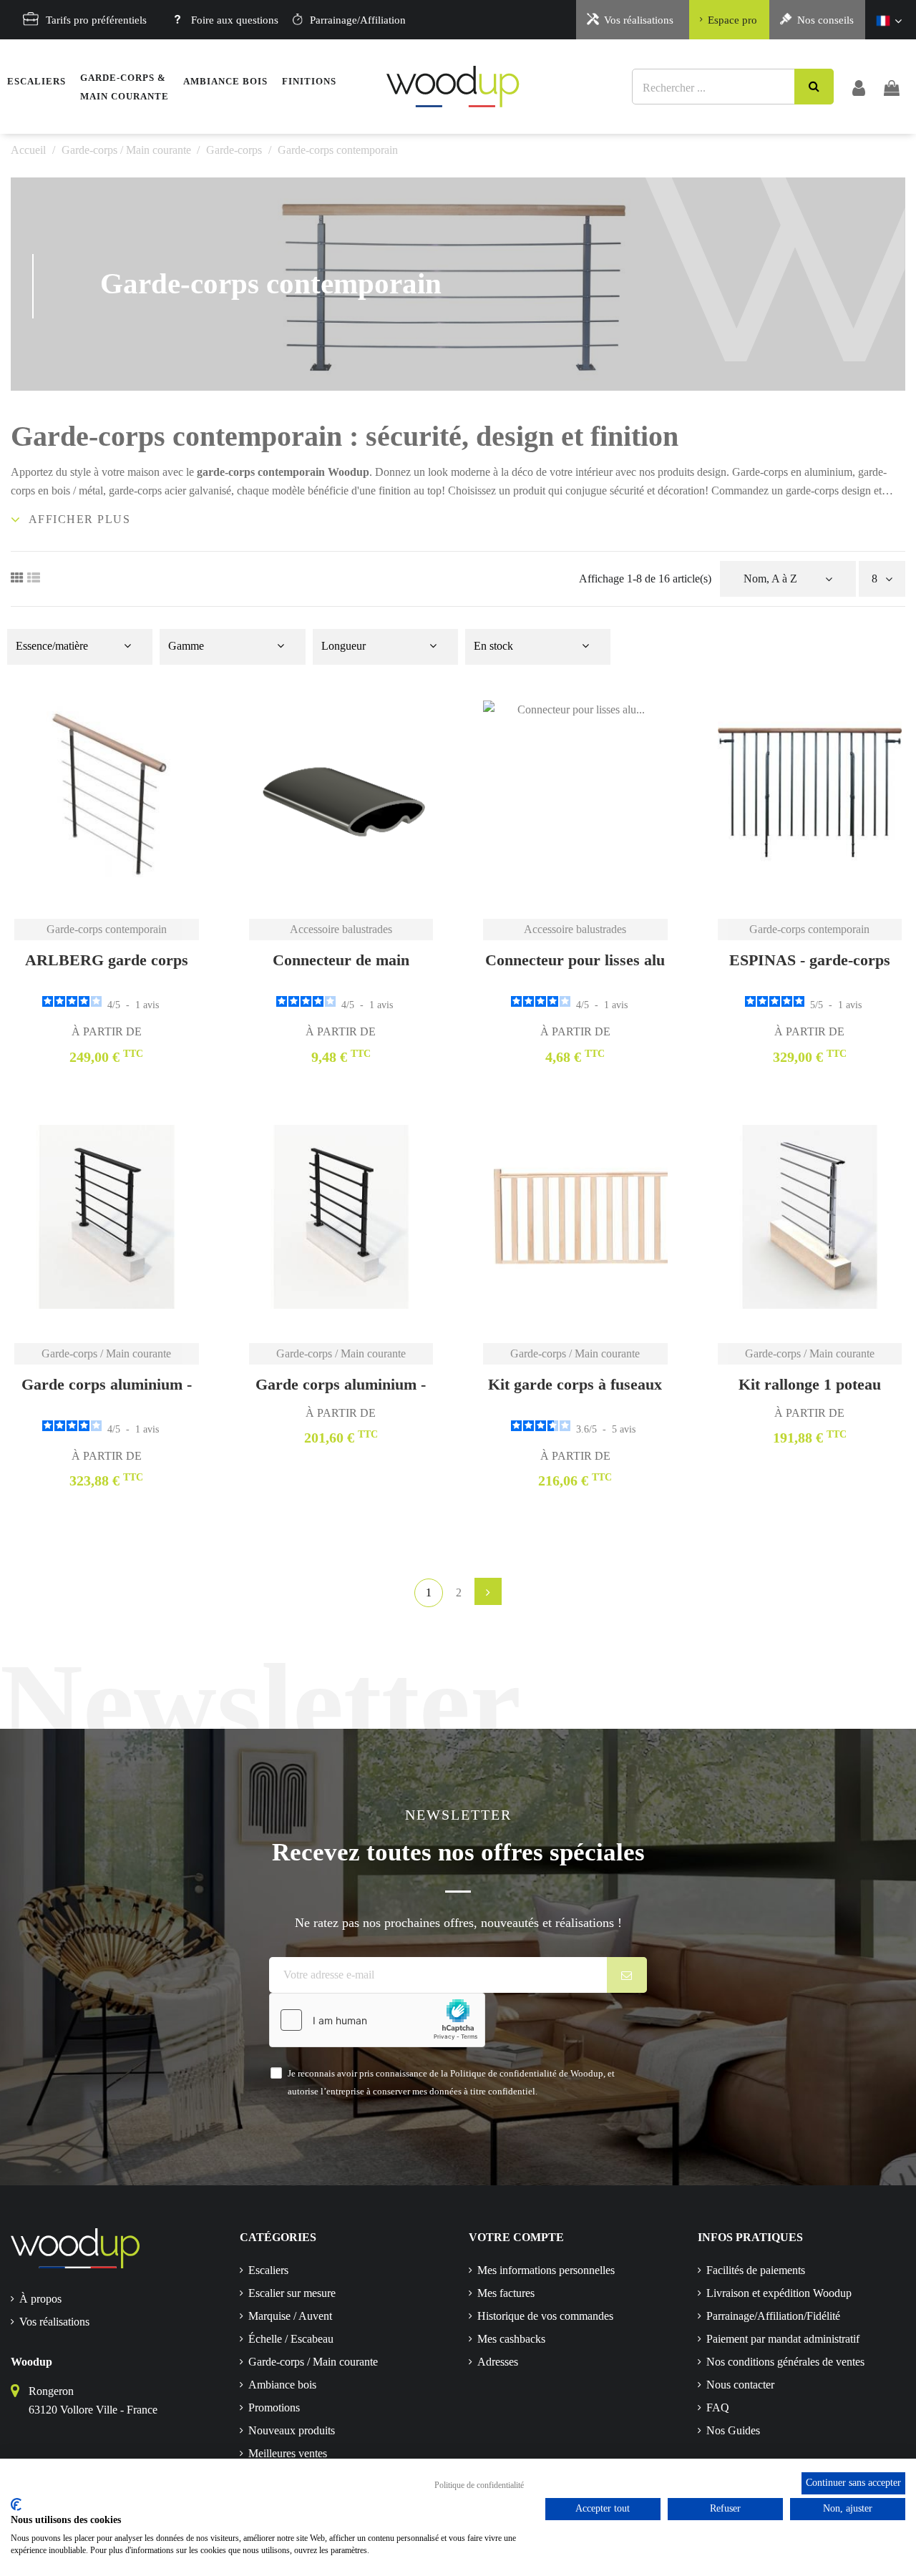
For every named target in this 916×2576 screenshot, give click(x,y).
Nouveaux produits (292, 2430)
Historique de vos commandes (545, 2316)
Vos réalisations (639, 20)
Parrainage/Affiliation (358, 20)
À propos (40, 2299)
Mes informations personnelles (546, 2270)
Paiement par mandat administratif (783, 2339)
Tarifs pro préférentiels (96, 20)
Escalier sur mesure (292, 2293)
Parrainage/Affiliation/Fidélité (773, 2316)
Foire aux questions (235, 20)
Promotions (274, 2407)
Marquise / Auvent (290, 2316)
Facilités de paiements (756, 2270)
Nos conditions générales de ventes (785, 2362)
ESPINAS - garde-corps (810, 960)
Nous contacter (740, 2385)
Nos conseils (825, 20)
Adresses (498, 2362)
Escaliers (268, 2270)
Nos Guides (733, 2430)
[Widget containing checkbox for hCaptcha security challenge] (377, 2020)
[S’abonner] (627, 1975)
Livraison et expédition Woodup (779, 2293)
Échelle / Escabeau (291, 2339)
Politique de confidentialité (479, 2485)
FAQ (718, 2407)
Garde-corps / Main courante (313, 2362)
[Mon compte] (859, 87)
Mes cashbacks (511, 2339)
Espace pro (732, 20)
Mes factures (506, 2293)
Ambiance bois (282, 2385)
